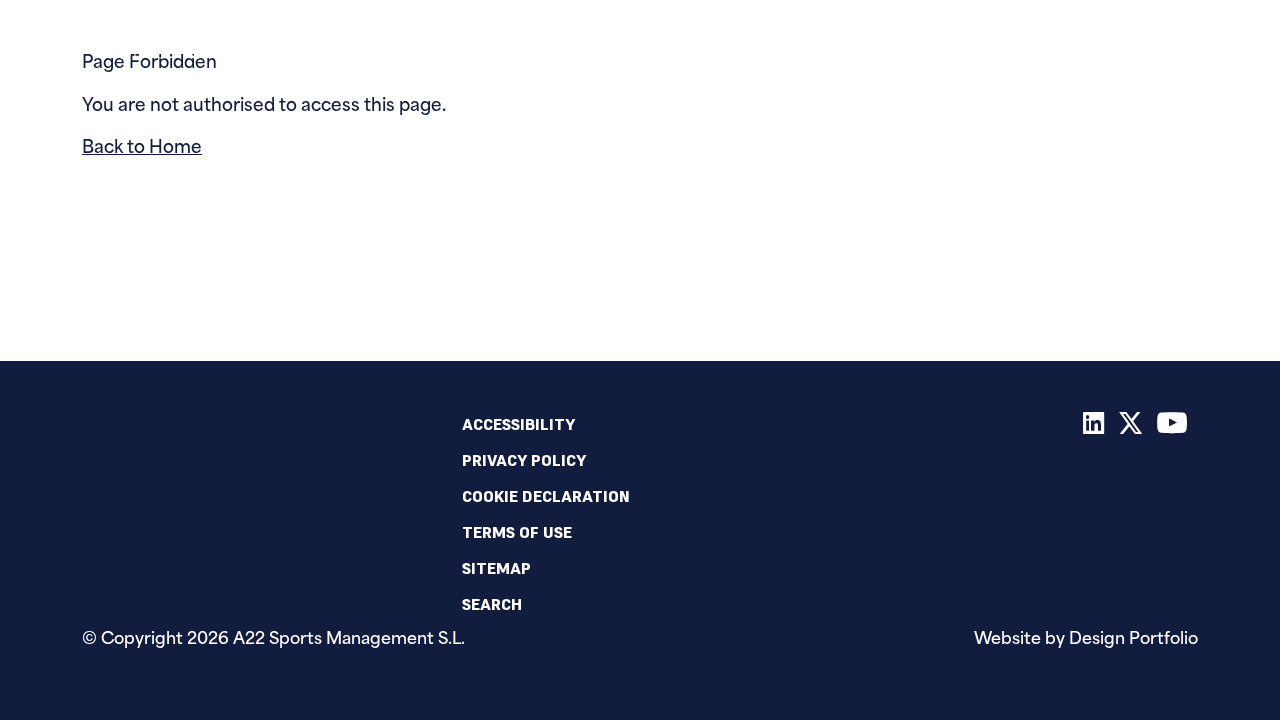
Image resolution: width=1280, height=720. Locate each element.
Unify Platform (495, 45)
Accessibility (518, 424)
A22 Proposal (384, 45)
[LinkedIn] (1094, 427)
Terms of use (517, 532)
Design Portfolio (1133, 640)
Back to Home (142, 148)
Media (1102, 45)
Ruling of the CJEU (766, 45)
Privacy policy (524, 460)
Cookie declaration (546, 496)
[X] (1131, 427)
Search (492, 604)
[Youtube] (1172, 427)
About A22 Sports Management (939, 45)
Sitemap (496, 568)
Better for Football (620, 45)
